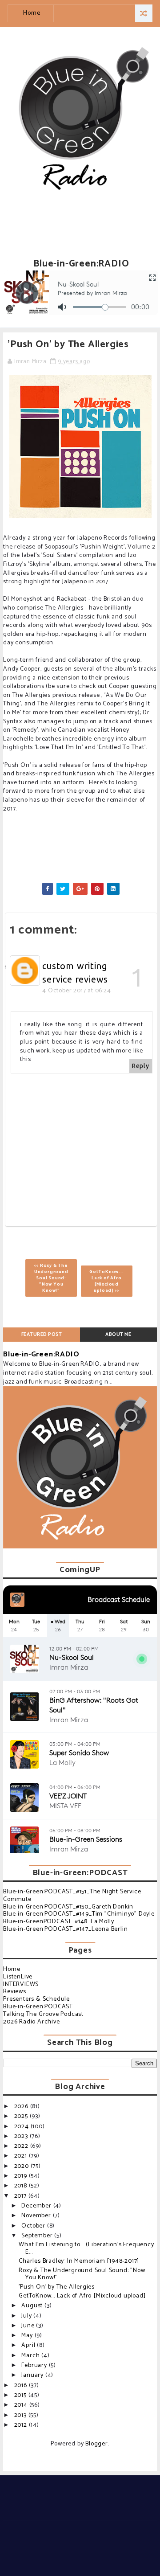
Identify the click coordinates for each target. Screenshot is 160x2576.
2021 (22, 2156)
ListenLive (18, 1977)
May (28, 2336)
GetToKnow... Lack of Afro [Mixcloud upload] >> (107, 1281)
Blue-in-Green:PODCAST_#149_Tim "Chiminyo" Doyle (79, 1914)
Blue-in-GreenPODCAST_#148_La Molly (58, 1922)
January (33, 2375)
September (38, 2236)
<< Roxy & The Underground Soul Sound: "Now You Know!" (51, 1278)
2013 (21, 2415)
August (33, 2306)
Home (32, 13)
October (34, 2226)
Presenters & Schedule (36, 1999)
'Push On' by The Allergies (57, 2287)
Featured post (42, 1335)
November (37, 2216)
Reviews (15, 1992)
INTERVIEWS (21, 1984)
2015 (21, 2395)
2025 (22, 2116)
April (29, 2345)
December (37, 2206)
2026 (22, 2107)
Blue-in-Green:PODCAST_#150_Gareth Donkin (68, 1907)
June (29, 2326)
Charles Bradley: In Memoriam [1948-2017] (79, 2261)
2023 (22, 2136)
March (31, 2356)
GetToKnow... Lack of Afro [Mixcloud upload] (82, 2296)
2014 (22, 2405)
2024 (22, 2127)
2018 (22, 2186)
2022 (22, 2146)
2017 (21, 2196)
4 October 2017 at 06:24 (76, 991)
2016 (22, 2386)
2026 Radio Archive (31, 2022)
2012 (22, 2425)
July (27, 2316)
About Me (118, 1335)
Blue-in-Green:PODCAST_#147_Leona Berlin (65, 1929)
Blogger (97, 2444)
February (35, 2365)
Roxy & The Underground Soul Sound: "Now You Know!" (82, 2274)
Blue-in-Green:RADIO (41, 1354)
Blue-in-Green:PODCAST (38, 2007)
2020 (22, 2166)
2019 (22, 2176)
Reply (141, 1066)
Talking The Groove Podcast (43, 2014)
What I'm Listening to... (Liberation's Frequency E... (86, 2248)
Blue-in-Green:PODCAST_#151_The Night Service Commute (72, 1896)
